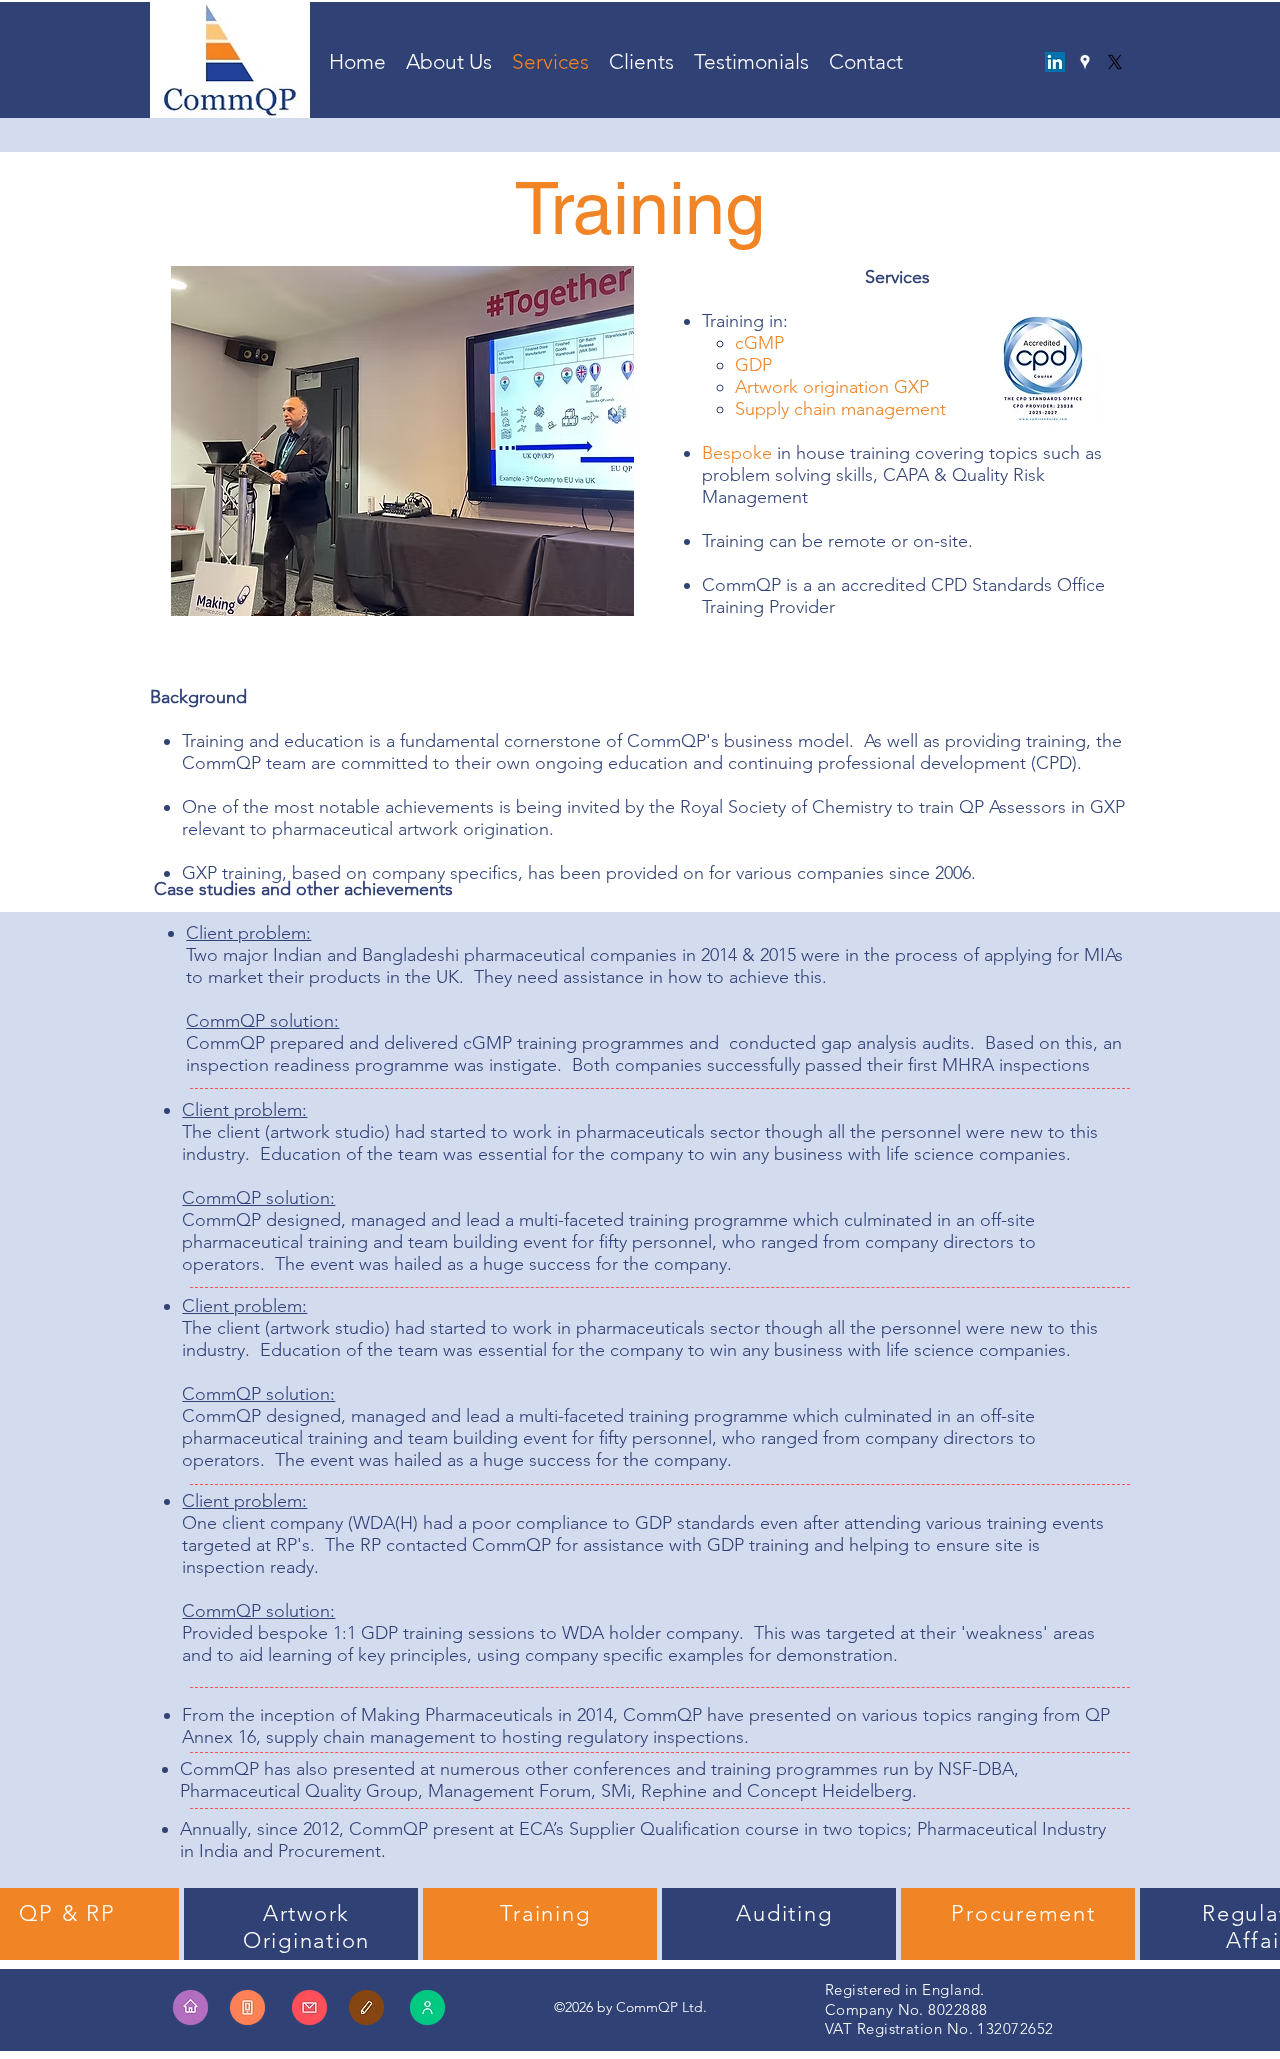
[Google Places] (1085, 62)
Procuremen (1019, 1913)
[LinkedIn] (1055, 62)
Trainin (537, 1913)
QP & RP (67, 1913)
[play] (613, 598)
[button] (402, 441)
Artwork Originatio (300, 1927)
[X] (1115, 62)
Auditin (776, 1913)
